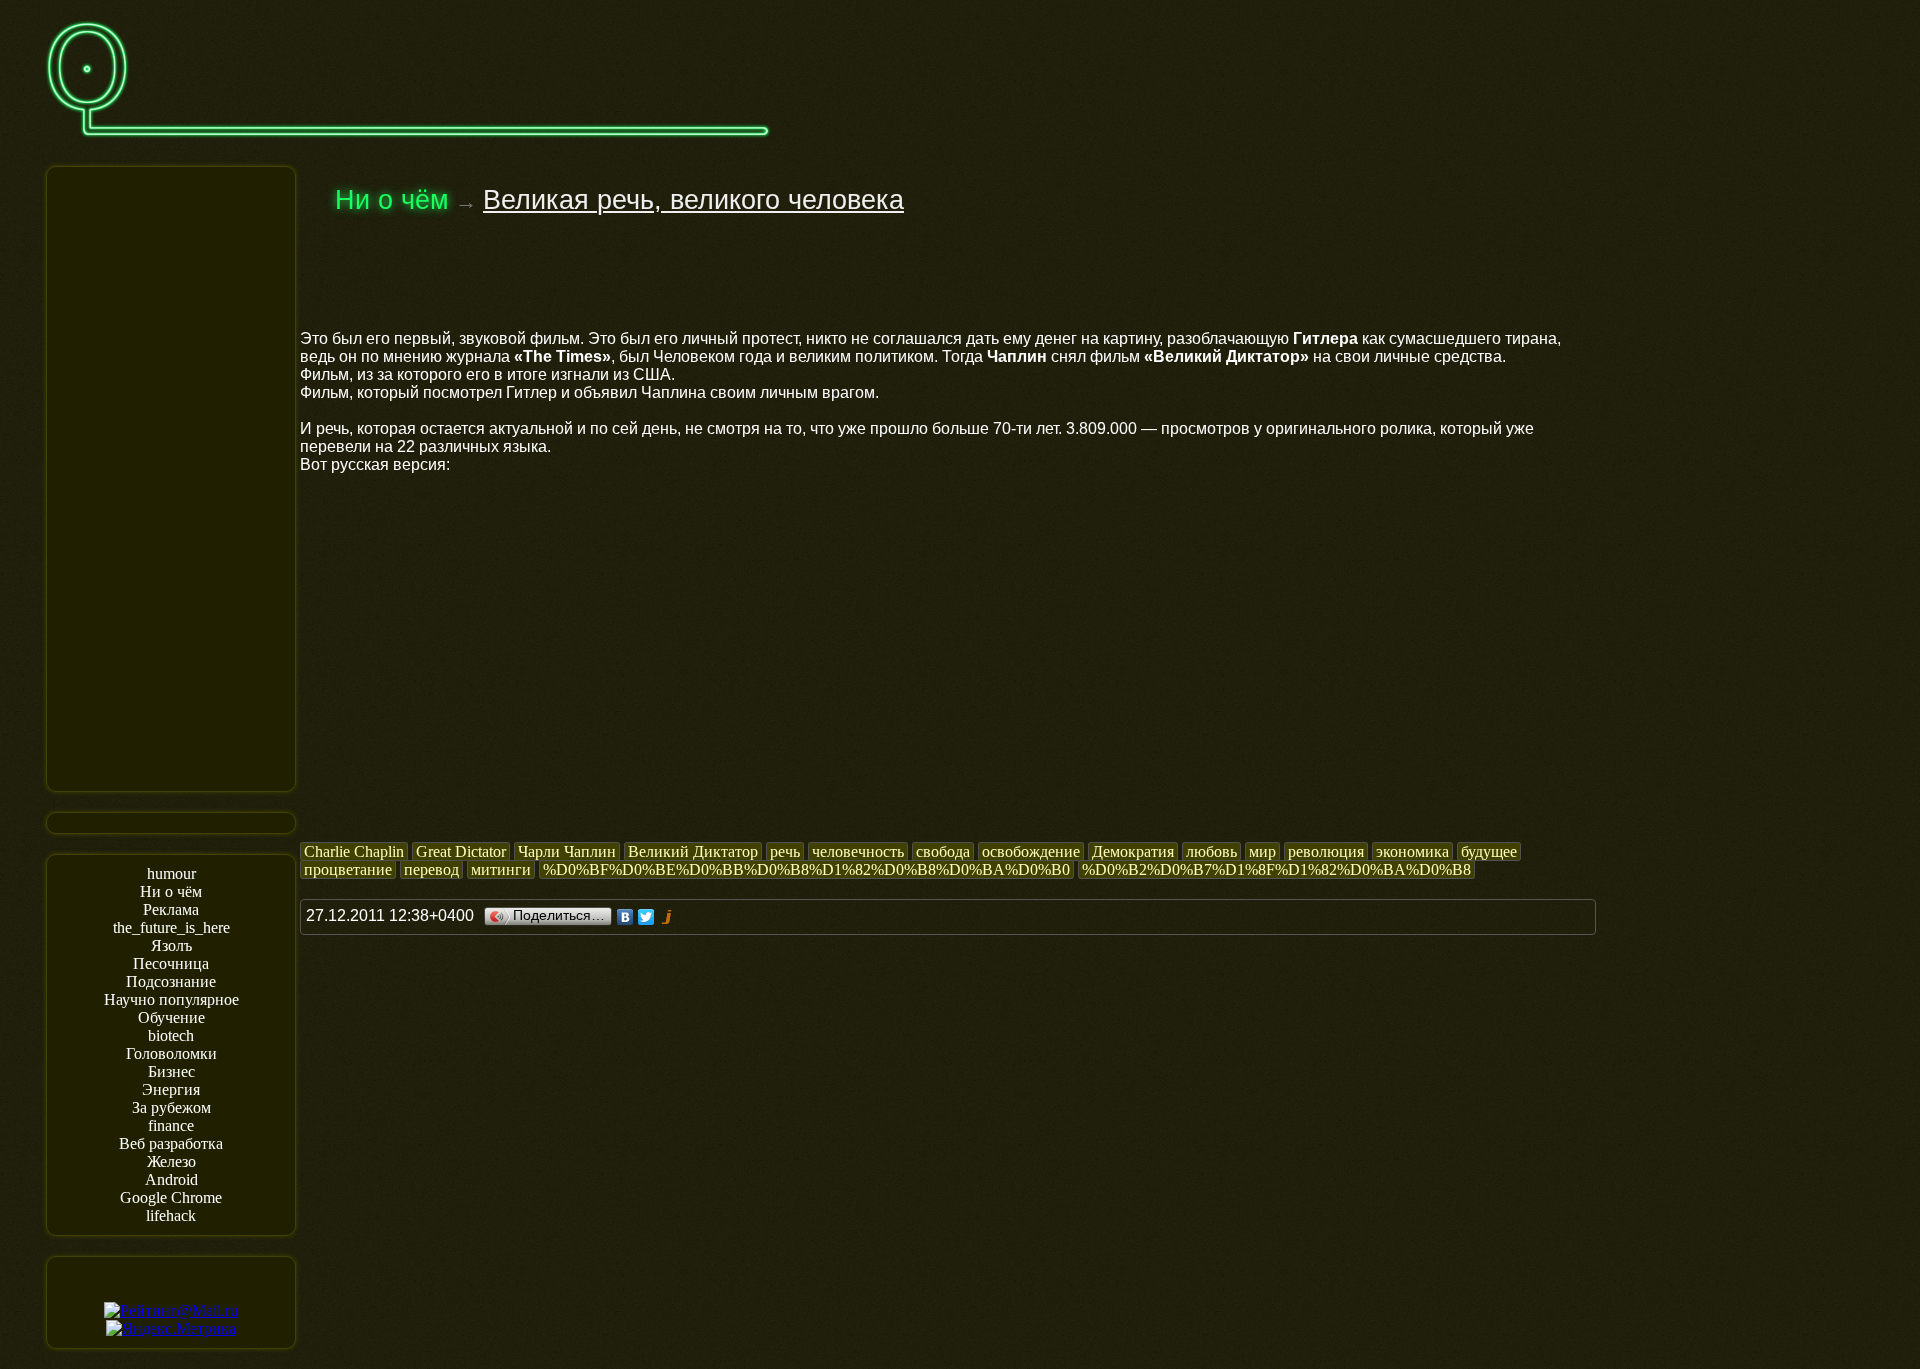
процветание (348, 869)
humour (171, 873)
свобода (943, 851)
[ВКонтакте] (625, 917)
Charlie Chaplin (354, 851)
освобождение (1031, 851)
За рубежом (171, 1107)
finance (171, 1125)
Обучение (171, 1017)
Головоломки (171, 1053)
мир (1262, 851)
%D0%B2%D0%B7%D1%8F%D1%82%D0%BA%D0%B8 (1276, 869)
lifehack (171, 1215)
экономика (1412, 851)
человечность (858, 851)
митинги (501, 869)
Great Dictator (461, 851)
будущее (1489, 851)
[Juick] (667, 917)
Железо (171, 1161)
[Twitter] (646, 917)
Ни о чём (171, 891)
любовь (1211, 851)
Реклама (171, 909)
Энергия (171, 1089)
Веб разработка (171, 1143)
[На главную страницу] (408, 146)
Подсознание (171, 981)
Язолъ (171, 945)
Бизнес (171, 1071)
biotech (171, 1035)
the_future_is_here (171, 927)
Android (171, 1179)
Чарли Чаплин (567, 851)
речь (785, 851)
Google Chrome (171, 1197)
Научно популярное (171, 999)
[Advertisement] (171, 477)
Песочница (171, 963)
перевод (431, 869)
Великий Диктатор (693, 851)
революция (1326, 851)
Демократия (1133, 851)
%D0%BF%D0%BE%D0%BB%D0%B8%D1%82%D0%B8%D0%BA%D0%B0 (806, 869)
